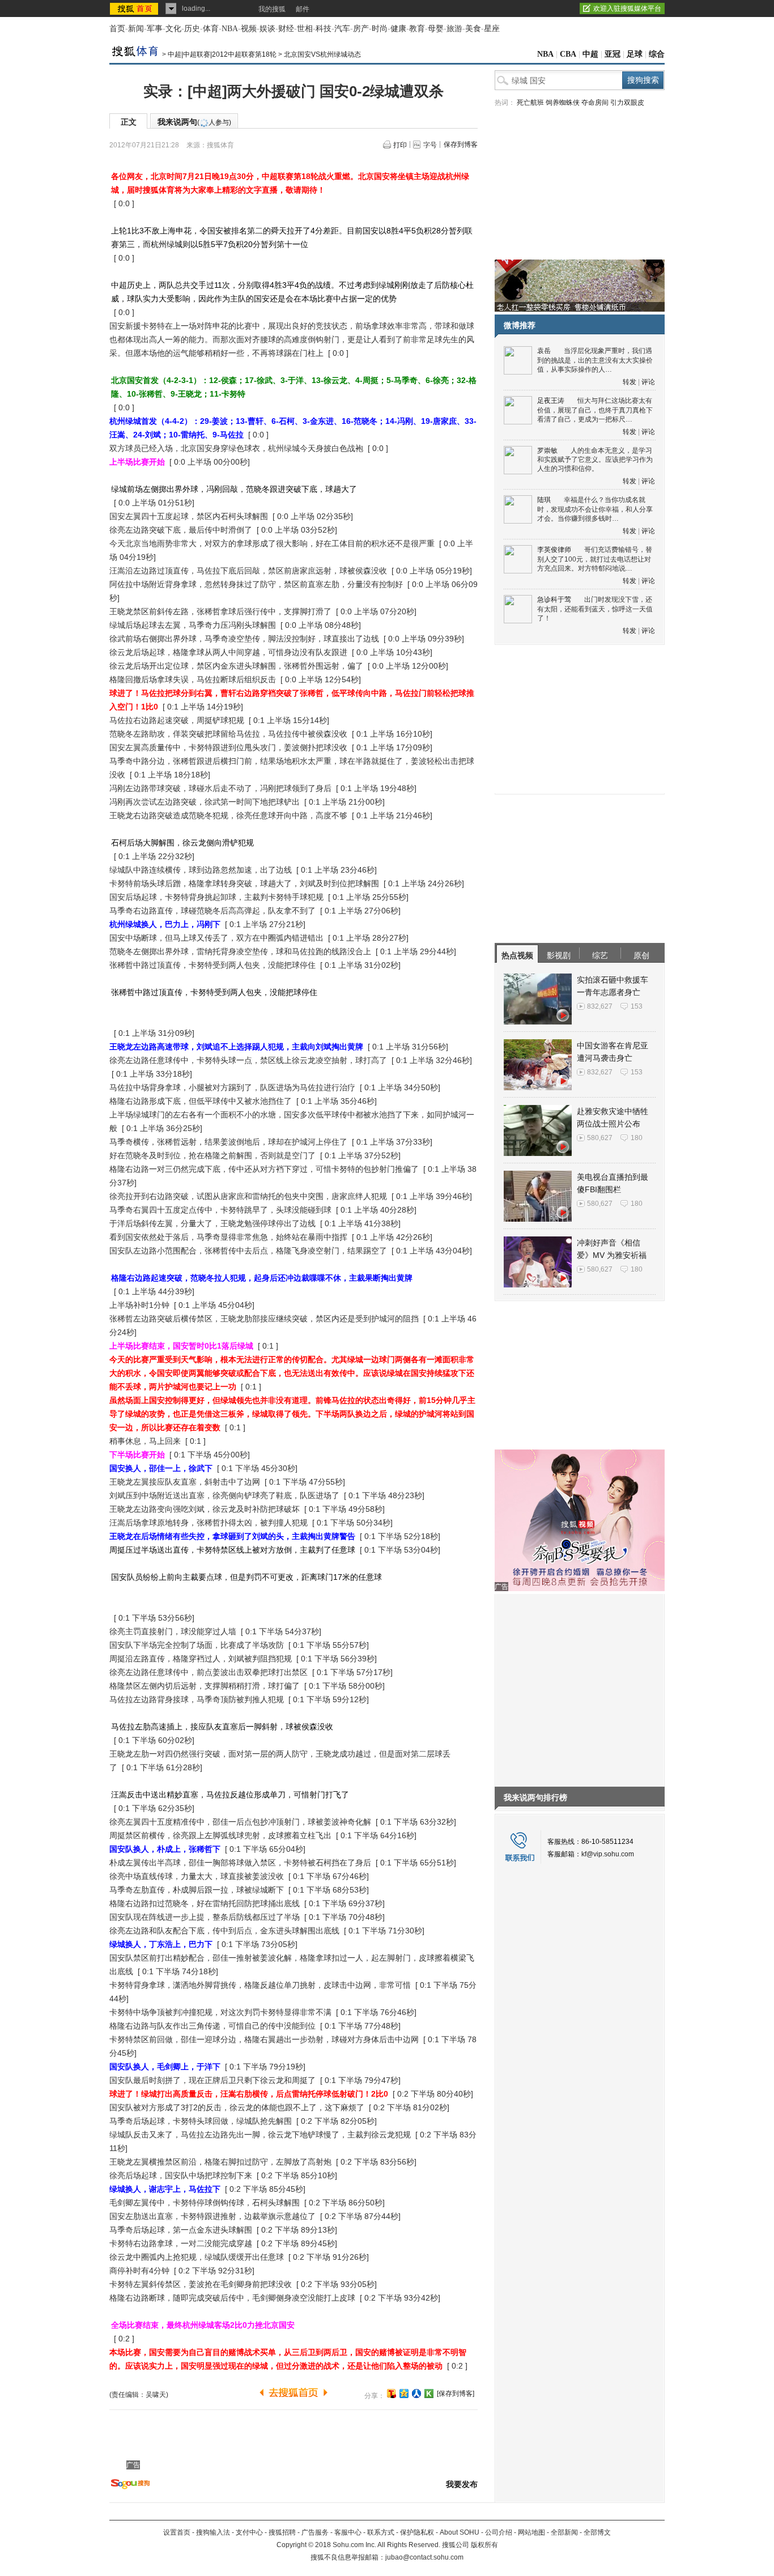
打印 (400, 145)
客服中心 (348, 2532)
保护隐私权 (417, 2532)
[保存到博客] (456, 2394)
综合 (657, 54)
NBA (230, 29)
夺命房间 (595, 103)
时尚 (380, 29)
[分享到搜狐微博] (392, 2394)
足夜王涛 (551, 401)
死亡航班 (530, 103)
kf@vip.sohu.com (608, 1854)
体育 (211, 29)
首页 (117, 29)
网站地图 (531, 2532)
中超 (590, 54)
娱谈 (267, 29)
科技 (324, 29)
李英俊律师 (554, 550)
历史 (192, 29)
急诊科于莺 (554, 600)
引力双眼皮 (627, 103)
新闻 (136, 29)
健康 (398, 29)
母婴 (436, 29)
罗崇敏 (547, 450)
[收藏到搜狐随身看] (429, 2394)
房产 (361, 29)
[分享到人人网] (416, 2394)
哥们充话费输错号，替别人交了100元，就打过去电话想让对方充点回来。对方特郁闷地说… (595, 559)
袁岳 (544, 351)
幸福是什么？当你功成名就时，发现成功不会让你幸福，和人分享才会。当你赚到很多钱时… (595, 509)
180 (637, 1138)
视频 (249, 29)
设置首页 (177, 2532)
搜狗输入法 (213, 2532)
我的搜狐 (272, 9)
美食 (473, 29)
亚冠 (613, 54)
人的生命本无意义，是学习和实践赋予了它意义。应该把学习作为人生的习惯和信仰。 (595, 460)
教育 (417, 29)
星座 (492, 29)
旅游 (454, 29)
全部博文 (597, 2532)
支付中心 (249, 2532)
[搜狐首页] (135, 8)
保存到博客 (461, 144)
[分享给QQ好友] (404, 2394)
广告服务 (315, 2532)
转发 (630, 382)
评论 (648, 382)
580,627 (600, 1138)
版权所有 (484, 2545)
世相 (305, 29)
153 (637, 1006)
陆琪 (544, 500)
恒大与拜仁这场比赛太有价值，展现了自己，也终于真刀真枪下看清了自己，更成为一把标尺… (595, 410)
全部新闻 (564, 2532)
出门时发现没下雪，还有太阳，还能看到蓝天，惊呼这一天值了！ (595, 609)
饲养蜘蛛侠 (563, 103)
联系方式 (381, 2532)
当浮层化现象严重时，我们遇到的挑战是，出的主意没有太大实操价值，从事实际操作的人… (595, 360)
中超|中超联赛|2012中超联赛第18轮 (222, 54)
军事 (155, 29)
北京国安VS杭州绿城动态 (322, 54)
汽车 (342, 29)
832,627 (600, 1006)
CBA (568, 54)
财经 (286, 29)
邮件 (303, 9)
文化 (173, 29)
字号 (430, 145)
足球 (635, 54)
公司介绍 (499, 2532)
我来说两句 (194, 122)
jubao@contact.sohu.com (424, 2557)
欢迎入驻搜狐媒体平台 (627, 8)
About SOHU (460, 2532)
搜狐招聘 (282, 2532)
